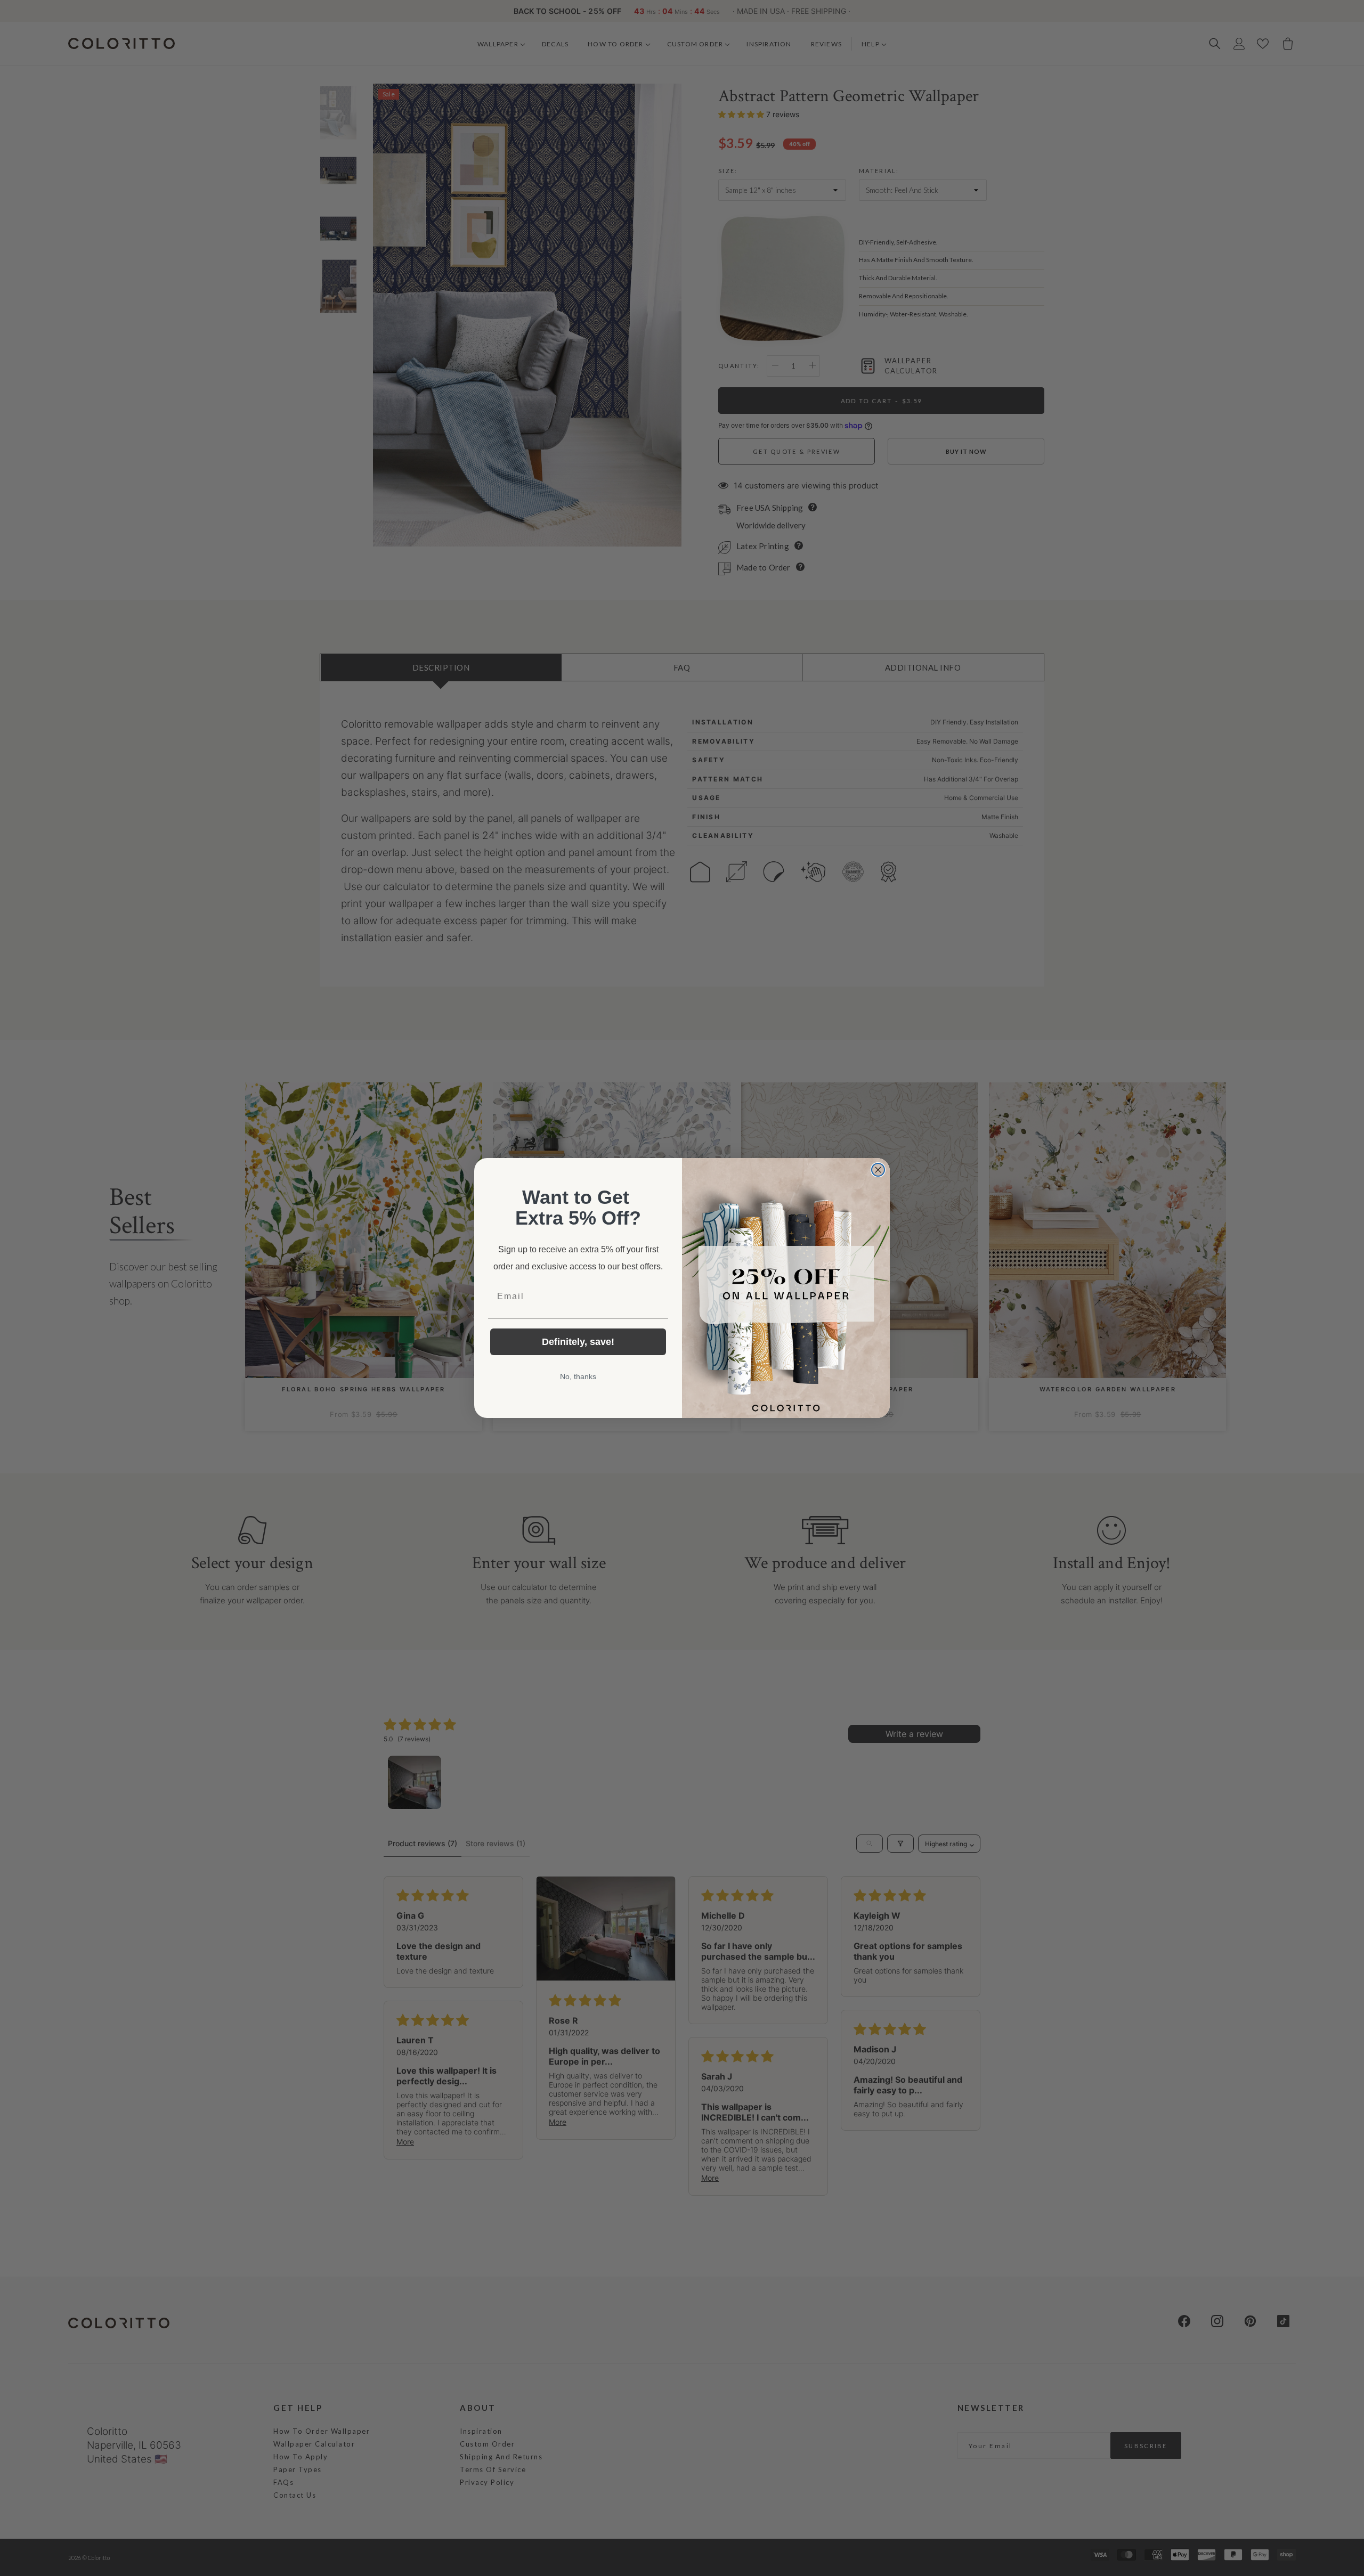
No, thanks (578, 1376)
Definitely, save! (578, 1342)
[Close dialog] (878, 1170)
